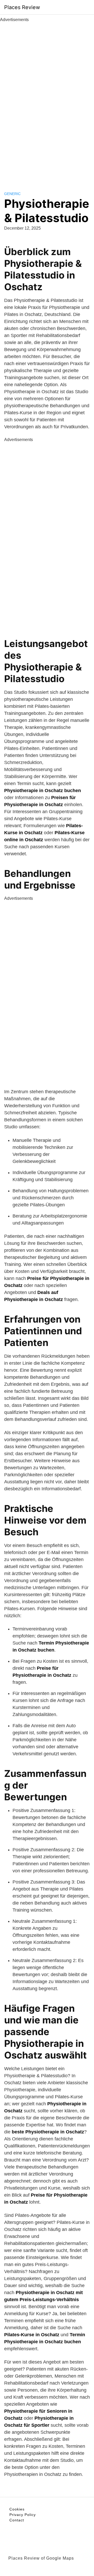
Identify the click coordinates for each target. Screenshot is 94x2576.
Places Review (22, 7)
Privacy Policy (23, 2515)
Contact (17, 2520)
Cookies (17, 2509)
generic (12, 194)
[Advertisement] (47, 101)
